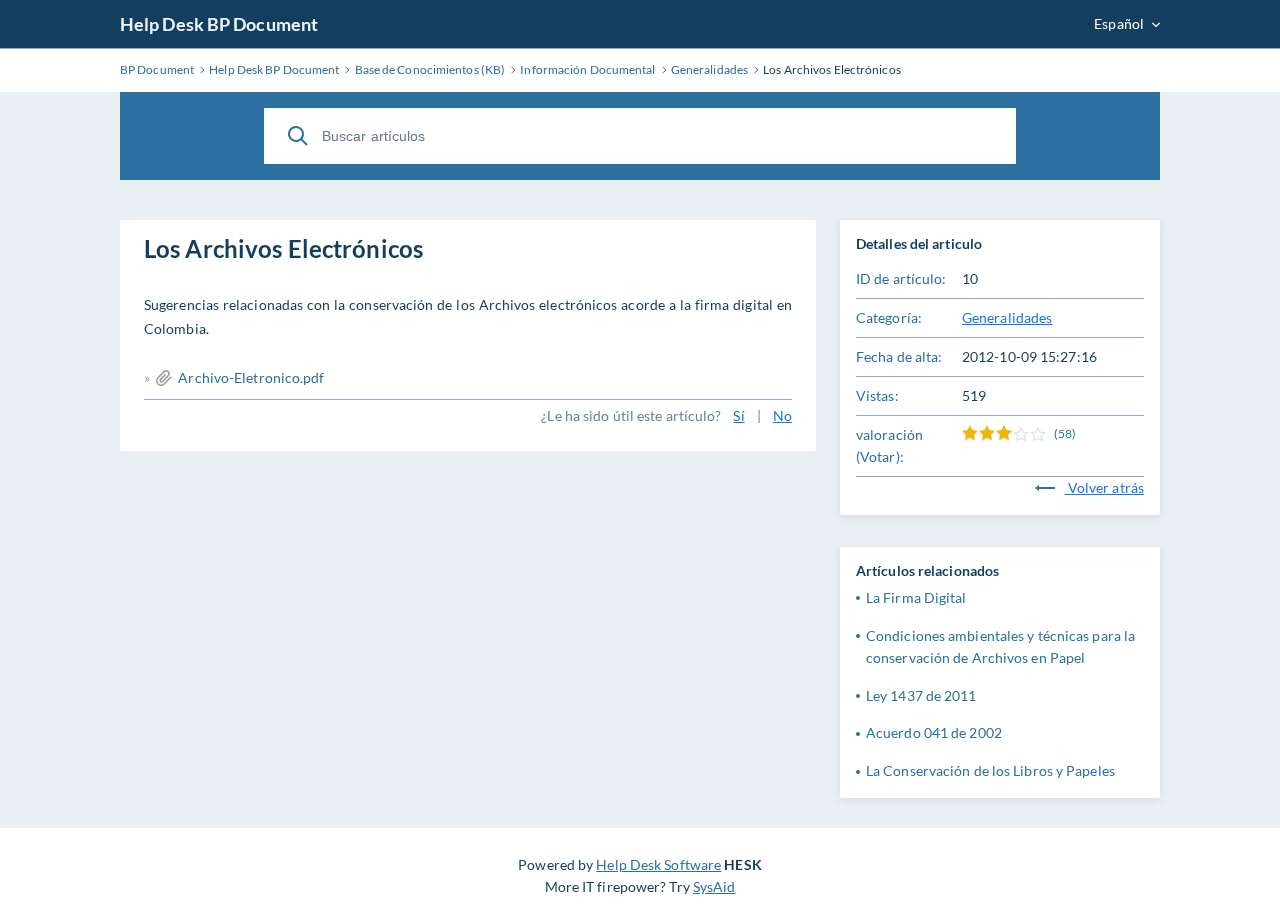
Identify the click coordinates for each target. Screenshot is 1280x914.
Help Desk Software (658, 864)
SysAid (714, 886)
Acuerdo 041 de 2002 (934, 732)
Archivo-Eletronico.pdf (251, 377)
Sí (738, 415)
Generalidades (1007, 317)
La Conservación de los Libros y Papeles (990, 770)
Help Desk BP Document (219, 24)
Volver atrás (1104, 487)
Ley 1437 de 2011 (921, 695)
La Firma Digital (916, 597)
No (782, 415)
